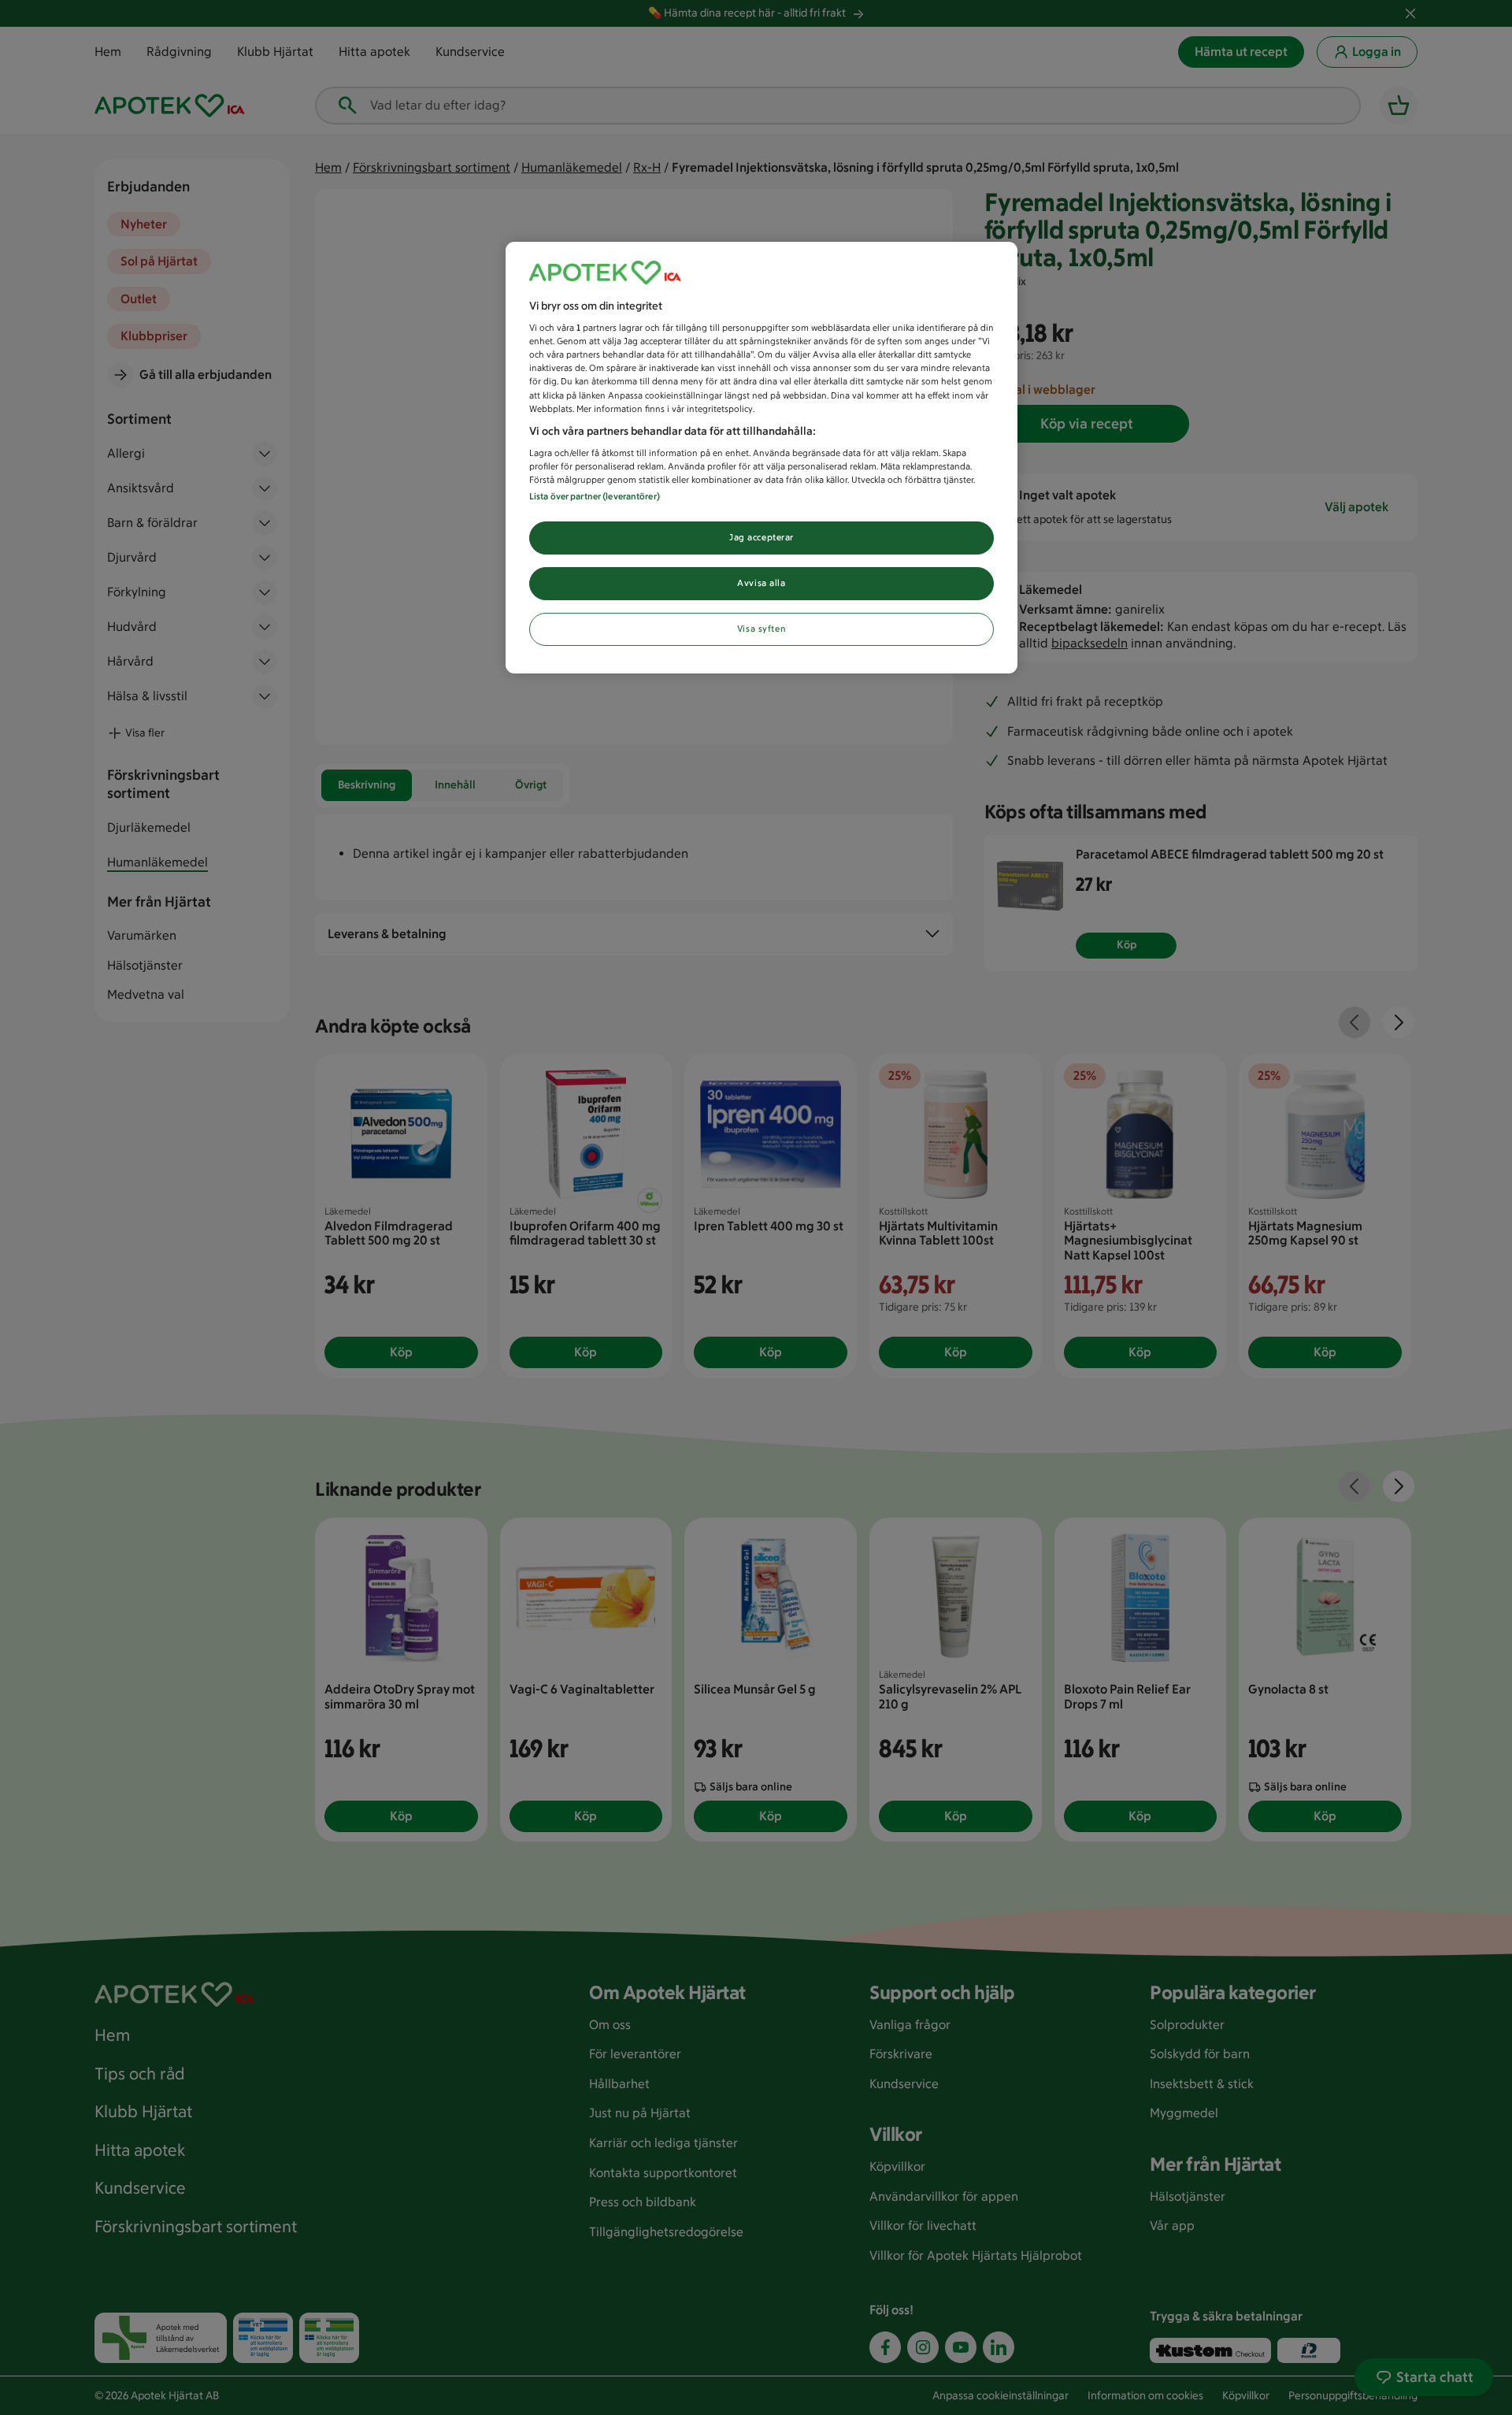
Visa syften (762, 629)
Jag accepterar (762, 537)
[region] (762, 458)
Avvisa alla (761, 583)
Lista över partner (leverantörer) (595, 496)
